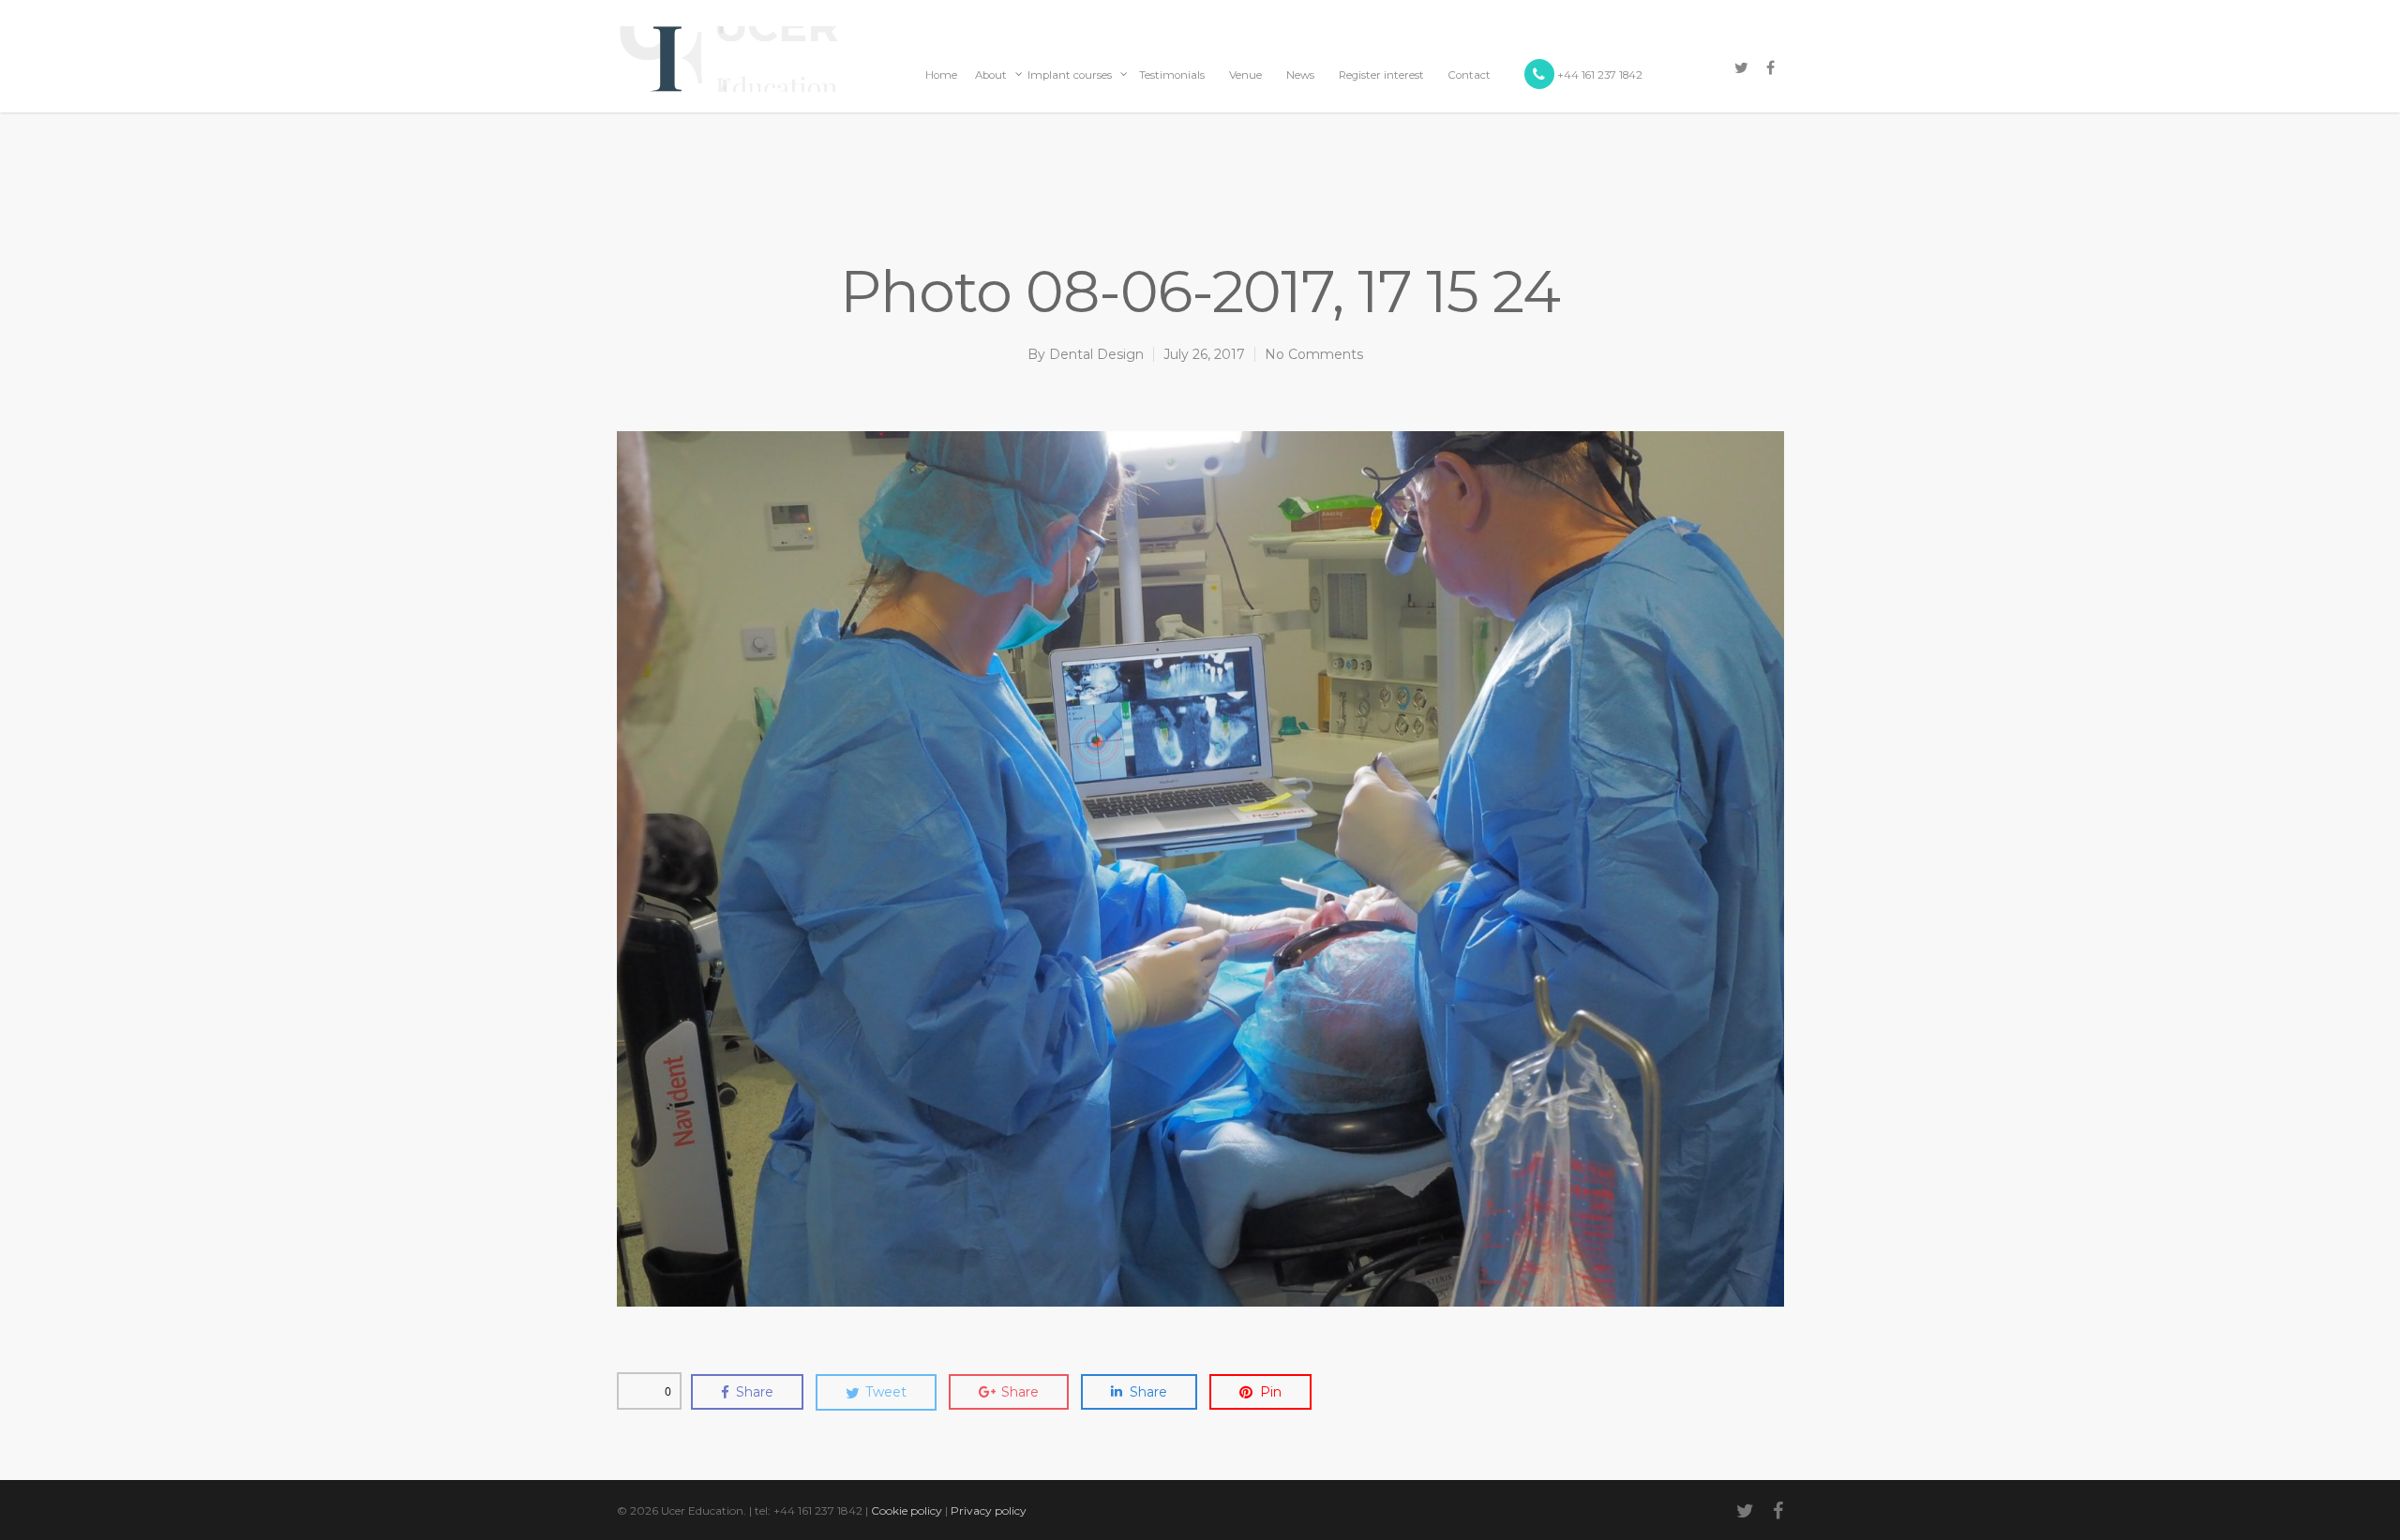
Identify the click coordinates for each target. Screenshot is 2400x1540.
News (1300, 75)
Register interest (1381, 75)
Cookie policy (907, 1510)
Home (941, 75)
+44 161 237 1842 (1598, 75)
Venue (1245, 75)
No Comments (1314, 354)
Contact (1470, 75)
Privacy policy (989, 1510)
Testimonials (1172, 75)
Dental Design (1096, 354)
